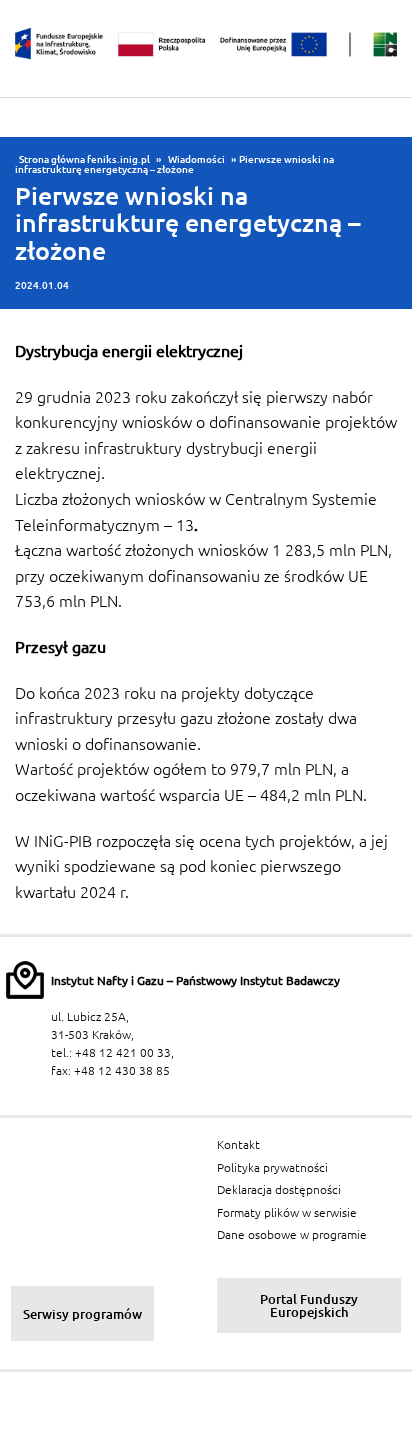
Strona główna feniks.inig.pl (84, 159)
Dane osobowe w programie (292, 1234)
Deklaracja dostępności (279, 1189)
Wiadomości (196, 159)
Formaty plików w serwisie (287, 1212)
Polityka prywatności (272, 1167)
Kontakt (238, 1144)
